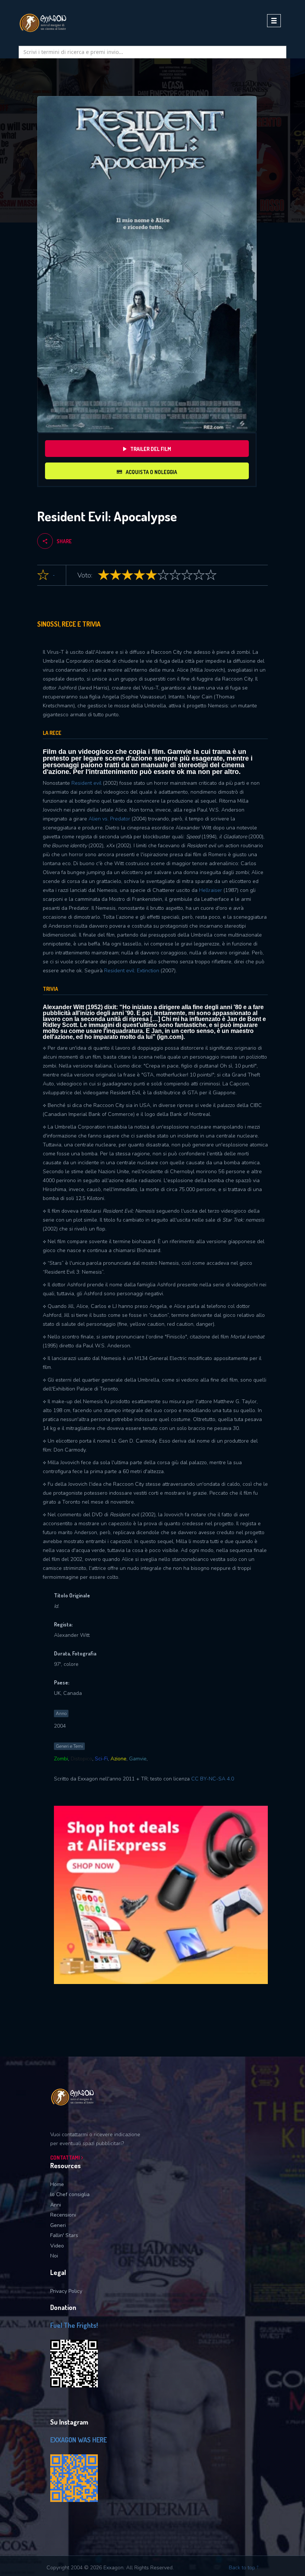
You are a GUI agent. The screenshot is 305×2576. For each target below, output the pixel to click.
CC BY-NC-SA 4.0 (213, 1779)
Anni (56, 2205)
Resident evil (86, 783)
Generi (58, 2225)
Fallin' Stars (64, 2235)
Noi (54, 2256)
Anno (61, 1713)
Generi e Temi (69, 1746)
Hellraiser (211, 890)
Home (57, 2184)
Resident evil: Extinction (132, 971)
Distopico (81, 1759)
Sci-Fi (101, 1759)
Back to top (243, 2568)
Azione (118, 1759)
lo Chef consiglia (70, 2194)
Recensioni (63, 2215)
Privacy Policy (66, 2291)
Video (57, 2246)
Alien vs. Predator (109, 819)
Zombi (61, 1759)
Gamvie (138, 1759)
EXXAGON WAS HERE (78, 2440)
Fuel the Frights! (74, 2325)
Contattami (66, 2158)
